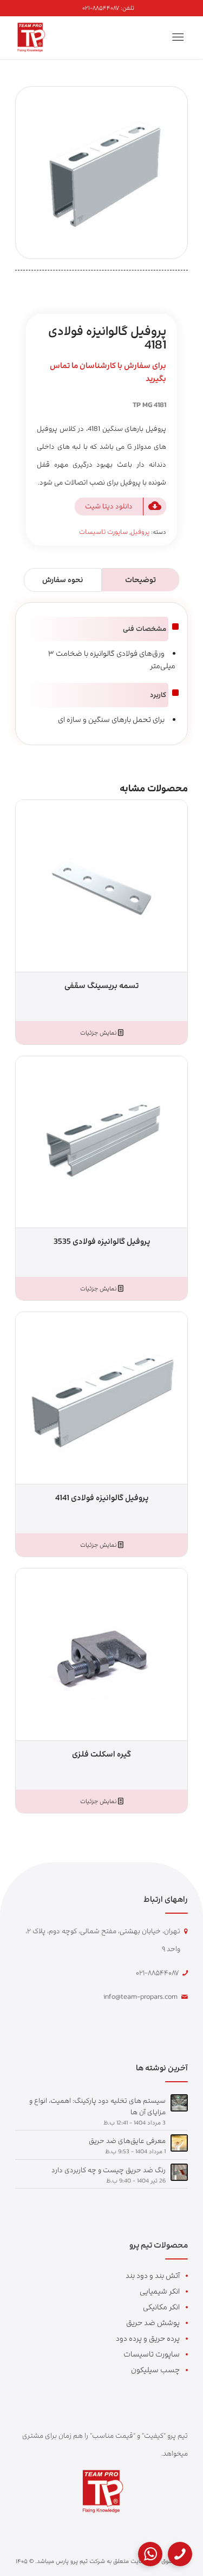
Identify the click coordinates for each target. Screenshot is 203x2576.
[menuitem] (108, 8)
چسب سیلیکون (155, 2370)
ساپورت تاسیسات (103, 532)
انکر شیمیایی (160, 2291)
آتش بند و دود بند (153, 2275)
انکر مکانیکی (161, 2307)
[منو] (180, 37)
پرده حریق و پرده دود (148, 2338)
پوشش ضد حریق (153, 2323)
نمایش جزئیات (99, 1033)
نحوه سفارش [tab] (63, 580)
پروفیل (140, 532)
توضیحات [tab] (140, 580)
